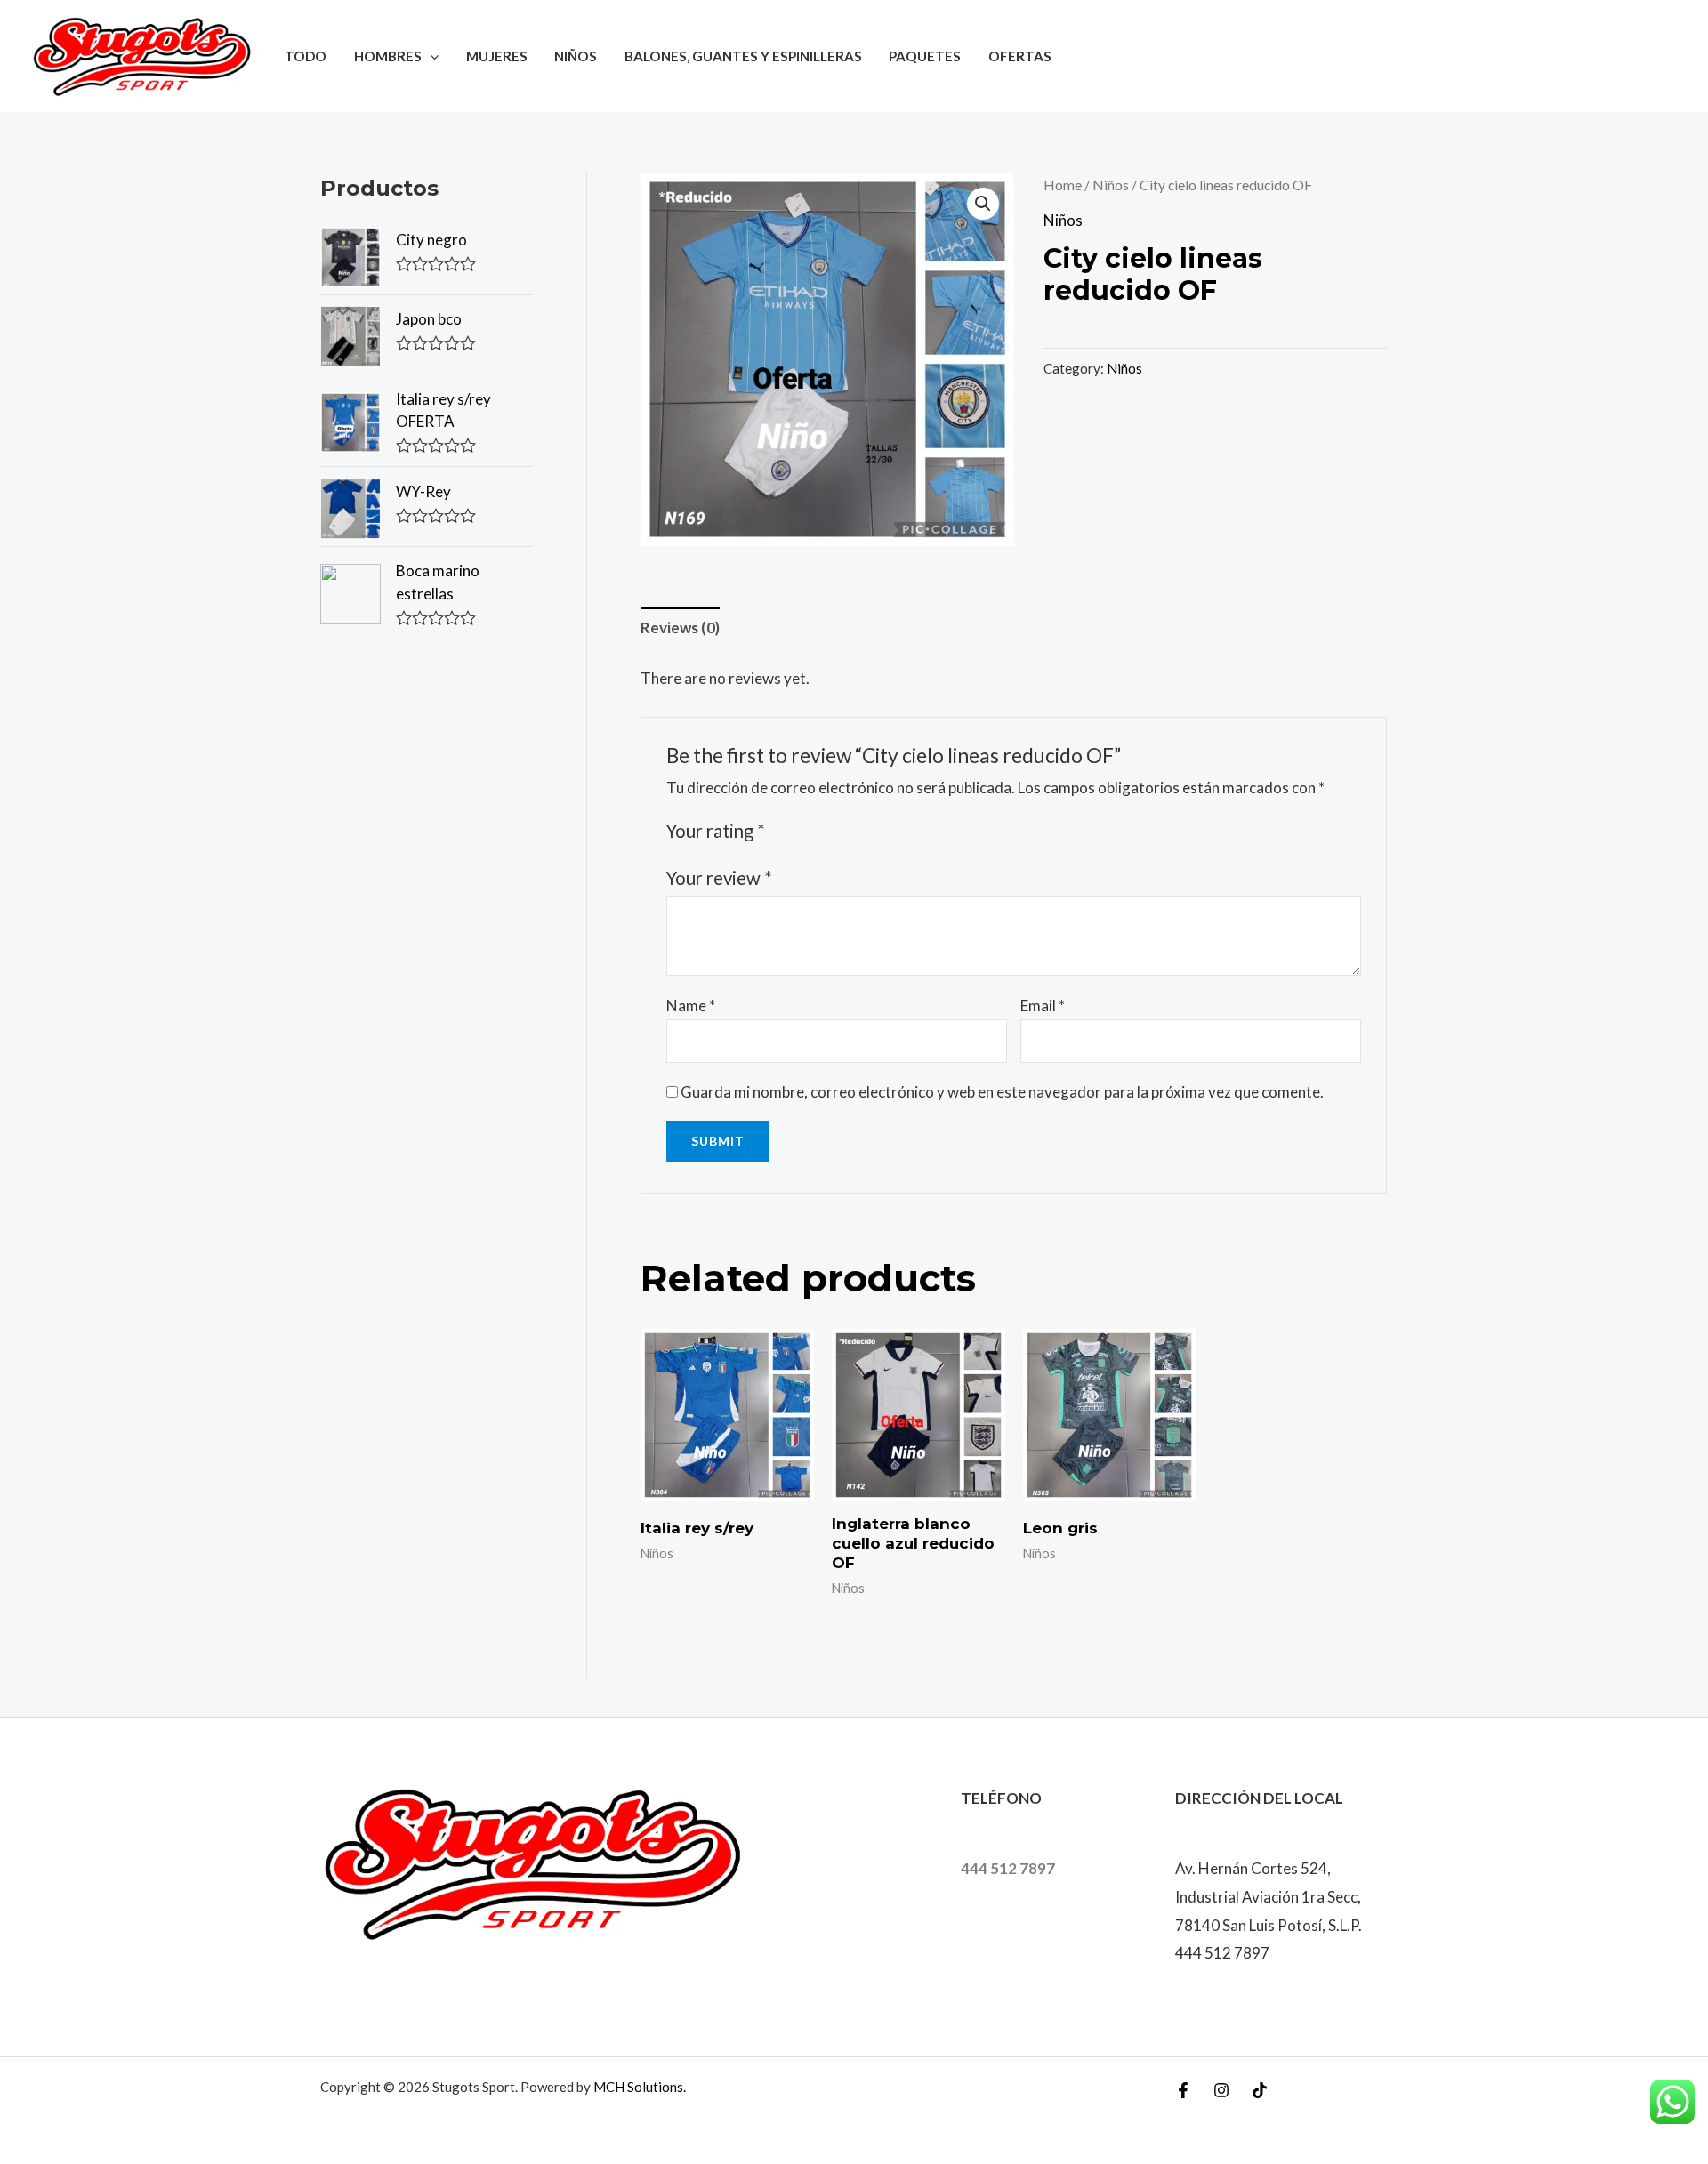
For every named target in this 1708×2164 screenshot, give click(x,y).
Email (1043, 1006)
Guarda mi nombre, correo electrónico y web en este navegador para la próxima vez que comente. (1002, 1092)
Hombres (388, 56)
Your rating (716, 831)
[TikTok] (1260, 2090)
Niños (576, 56)
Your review (719, 878)
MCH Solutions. (640, 2087)
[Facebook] (1183, 2090)
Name (691, 1006)
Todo (306, 56)
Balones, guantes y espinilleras (743, 56)
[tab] (680, 628)
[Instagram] (1221, 2090)
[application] (430, 56)
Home (1063, 185)
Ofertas (1020, 56)
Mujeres (497, 56)
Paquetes (925, 56)
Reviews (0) (680, 627)
